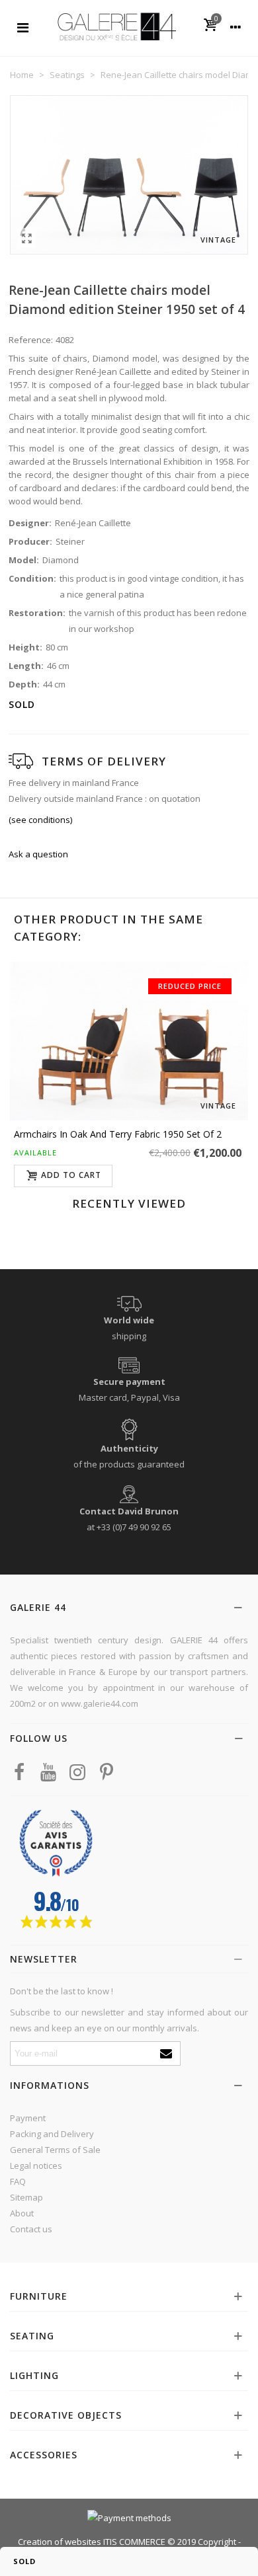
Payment (28, 2118)
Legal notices (36, 2166)
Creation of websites (60, 2542)
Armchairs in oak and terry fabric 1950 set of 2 (118, 1134)
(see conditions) (40, 820)
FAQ (18, 2181)
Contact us (31, 2229)
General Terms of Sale (55, 2150)
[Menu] (22, 26)
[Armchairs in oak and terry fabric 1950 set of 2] (129, 1041)
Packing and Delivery (52, 2134)
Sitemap (26, 2197)
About (22, 2213)
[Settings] (236, 26)
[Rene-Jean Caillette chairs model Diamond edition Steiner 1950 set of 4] (26, 238)
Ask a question (38, 854)
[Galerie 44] (116, 26)
